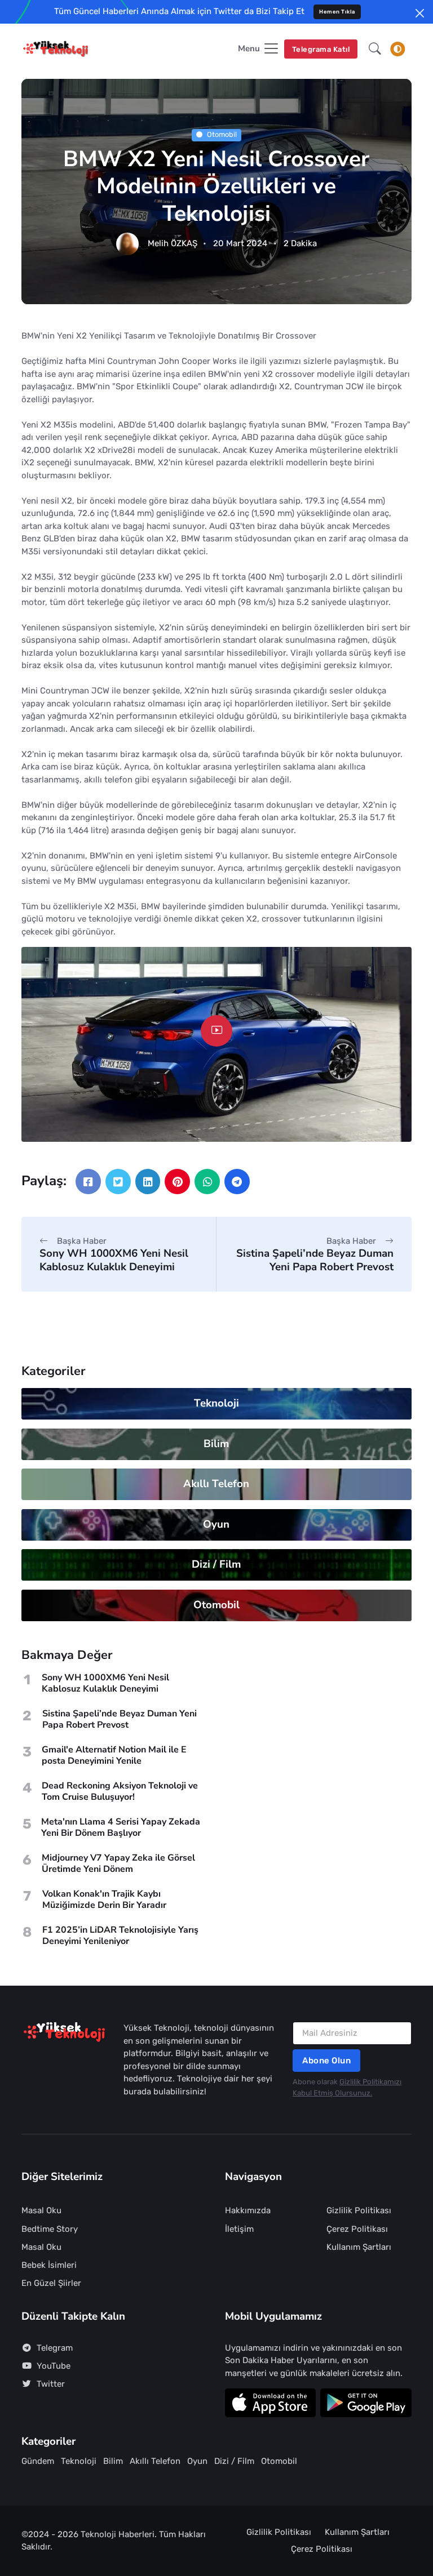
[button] (375, 49)
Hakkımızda (248, 2210)
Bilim (217, 1444)
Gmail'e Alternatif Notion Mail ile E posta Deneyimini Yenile (114, 1755)
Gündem (38, 2461)
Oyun (217, 1524)
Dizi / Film (217, 1564)
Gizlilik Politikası (359, 2210)
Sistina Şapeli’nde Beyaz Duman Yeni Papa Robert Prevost (315, 1260)
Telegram (55, 2348)
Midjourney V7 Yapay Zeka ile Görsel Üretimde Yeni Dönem (118, 1863)
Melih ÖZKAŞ (173, 244)
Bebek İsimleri (49, 2265)
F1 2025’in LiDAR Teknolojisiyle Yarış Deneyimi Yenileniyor (120, 1936)
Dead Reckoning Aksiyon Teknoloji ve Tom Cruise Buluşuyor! (120, 1791)
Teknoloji (216, 1403)
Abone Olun (326, 2061)
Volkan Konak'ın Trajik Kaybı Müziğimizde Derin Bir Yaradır (104, 1899)
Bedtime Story (50, 2229)
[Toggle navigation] (397, 49)
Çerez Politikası (357, 2229)
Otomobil (222, 135)
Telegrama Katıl (321, 49)
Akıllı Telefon (217, 1484)
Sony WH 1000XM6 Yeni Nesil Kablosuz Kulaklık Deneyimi (114, 1260)
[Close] (420, 13)
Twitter (51, 2384)
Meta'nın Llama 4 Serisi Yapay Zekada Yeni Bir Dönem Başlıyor (121, 1827)
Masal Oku (41, 2210)
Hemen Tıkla (337, 12)
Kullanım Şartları (359, 2247)
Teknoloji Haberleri (118, 2534)
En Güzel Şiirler (51, 2283)
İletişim (239, 2229)
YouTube (54, 2366)
